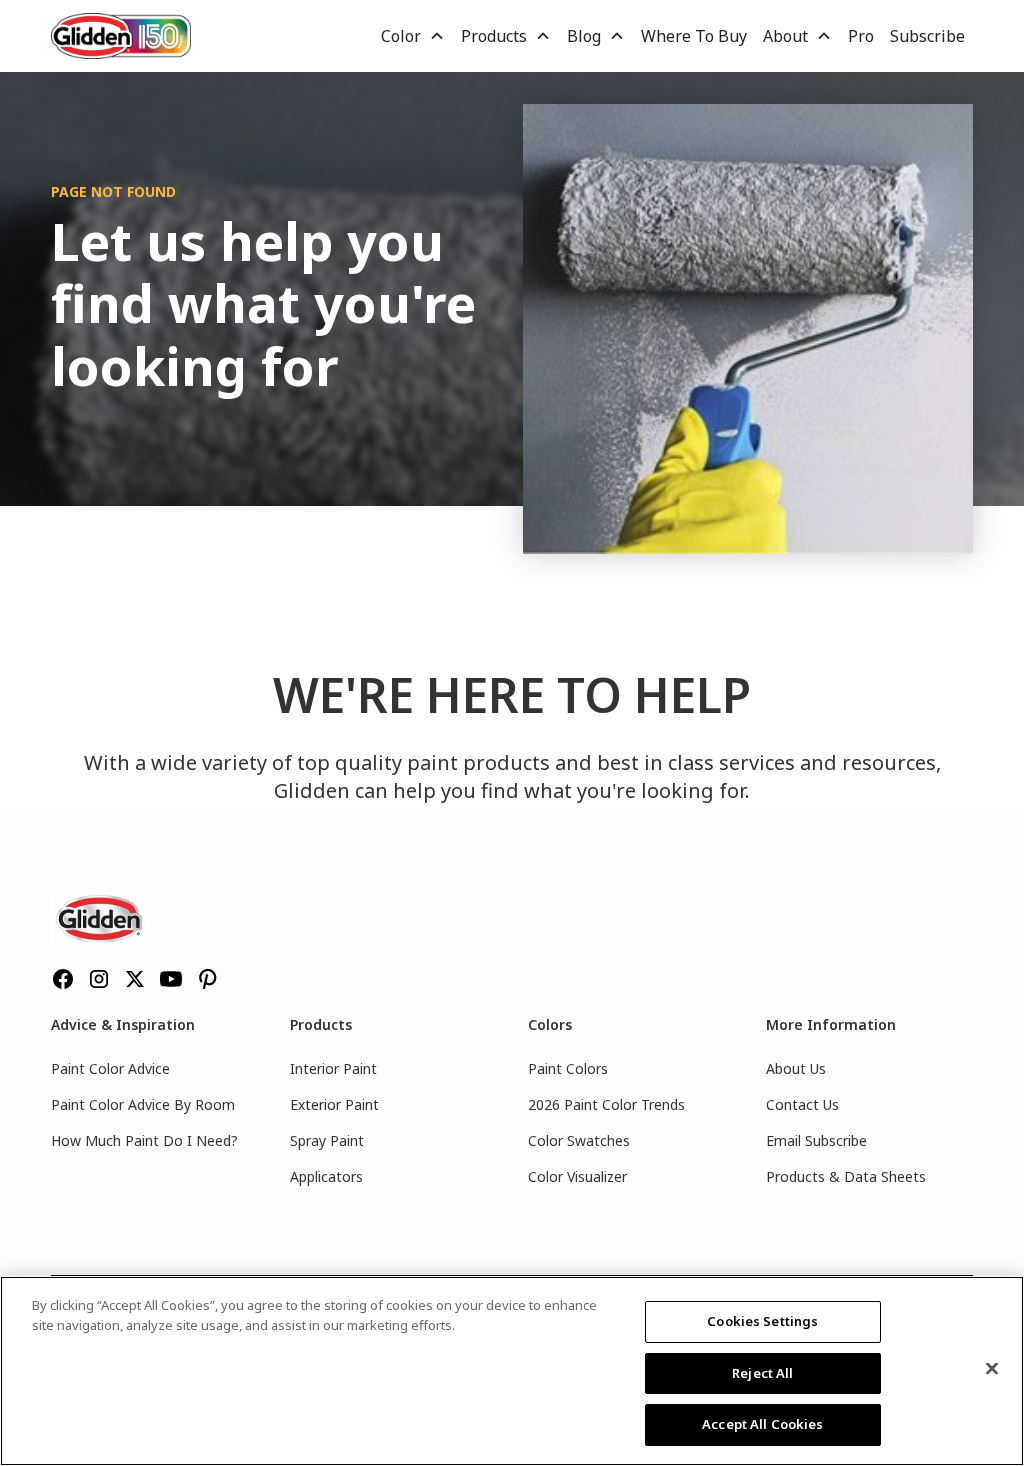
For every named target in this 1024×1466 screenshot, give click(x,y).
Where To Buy (694, 36)
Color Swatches (579, 1140)
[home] (121, 35)
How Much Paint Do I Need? (144, 1140)
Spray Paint (327, 1140)
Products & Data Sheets (846, 1176)
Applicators (326, 1176)
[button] (413, 36)
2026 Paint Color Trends (606, 1104)
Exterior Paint (334, 1104)
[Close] (992, 1369)
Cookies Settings (762, 1321)
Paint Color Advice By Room (143, 1104)
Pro (861, 36)
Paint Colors (568, 1068)
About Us (796, 1068)
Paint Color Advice (110, 1068)
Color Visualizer (577, 1176)
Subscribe (927, 36)
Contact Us (802, 1104)
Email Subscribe (816, 1140)
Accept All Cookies (762, 1424)
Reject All (762, 1373)
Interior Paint (333, 1068)
